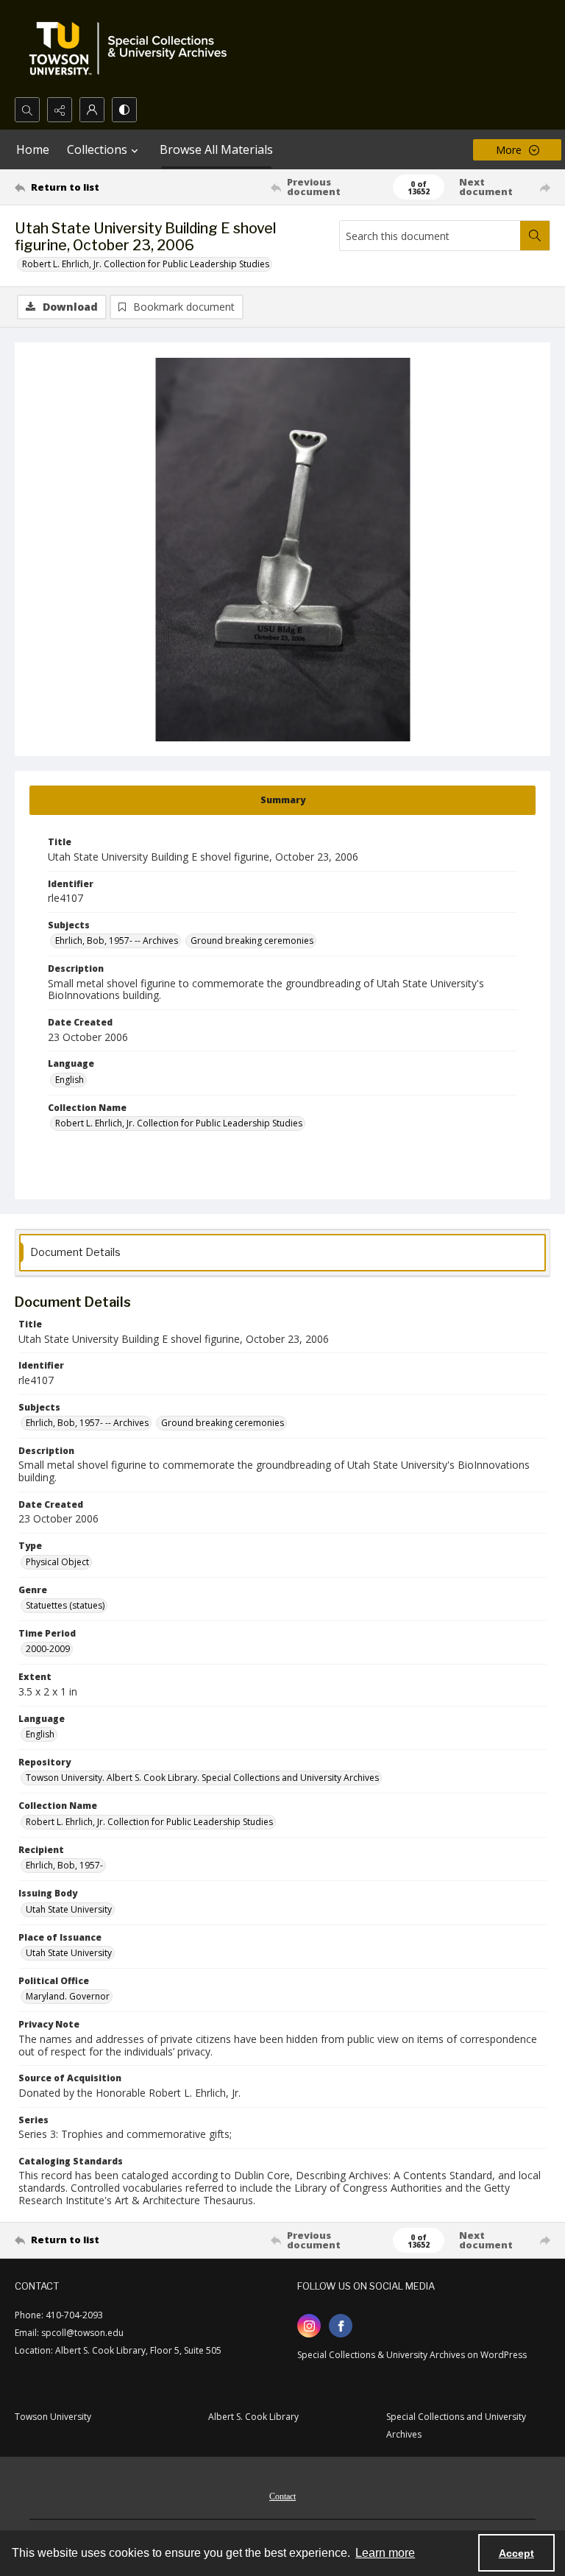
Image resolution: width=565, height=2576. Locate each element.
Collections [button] (97, 149)
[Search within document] (535, 236)
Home (33, 149)
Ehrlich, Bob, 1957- (64, 1865)
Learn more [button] (385, 2553)
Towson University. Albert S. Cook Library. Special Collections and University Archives (202, 1778)
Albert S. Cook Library (253, 2417)
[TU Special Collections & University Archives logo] (132, 49)
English (70, 1080)
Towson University (53, 2417)
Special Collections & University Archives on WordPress (412, 2355)
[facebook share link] (341, 2326)
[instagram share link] (309, 2326)
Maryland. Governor (68, 1996)
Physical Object (57, 1562)
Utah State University (69, 1909)
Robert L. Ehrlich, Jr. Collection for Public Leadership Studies (146, 264)
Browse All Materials (216, 149)
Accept (516, 2553)
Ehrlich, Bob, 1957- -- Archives (117, 941)
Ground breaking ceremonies (252, 941)
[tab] (282, 800)
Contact (282, 2496)
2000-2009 (48, 1649)
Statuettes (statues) (65, 1605)
